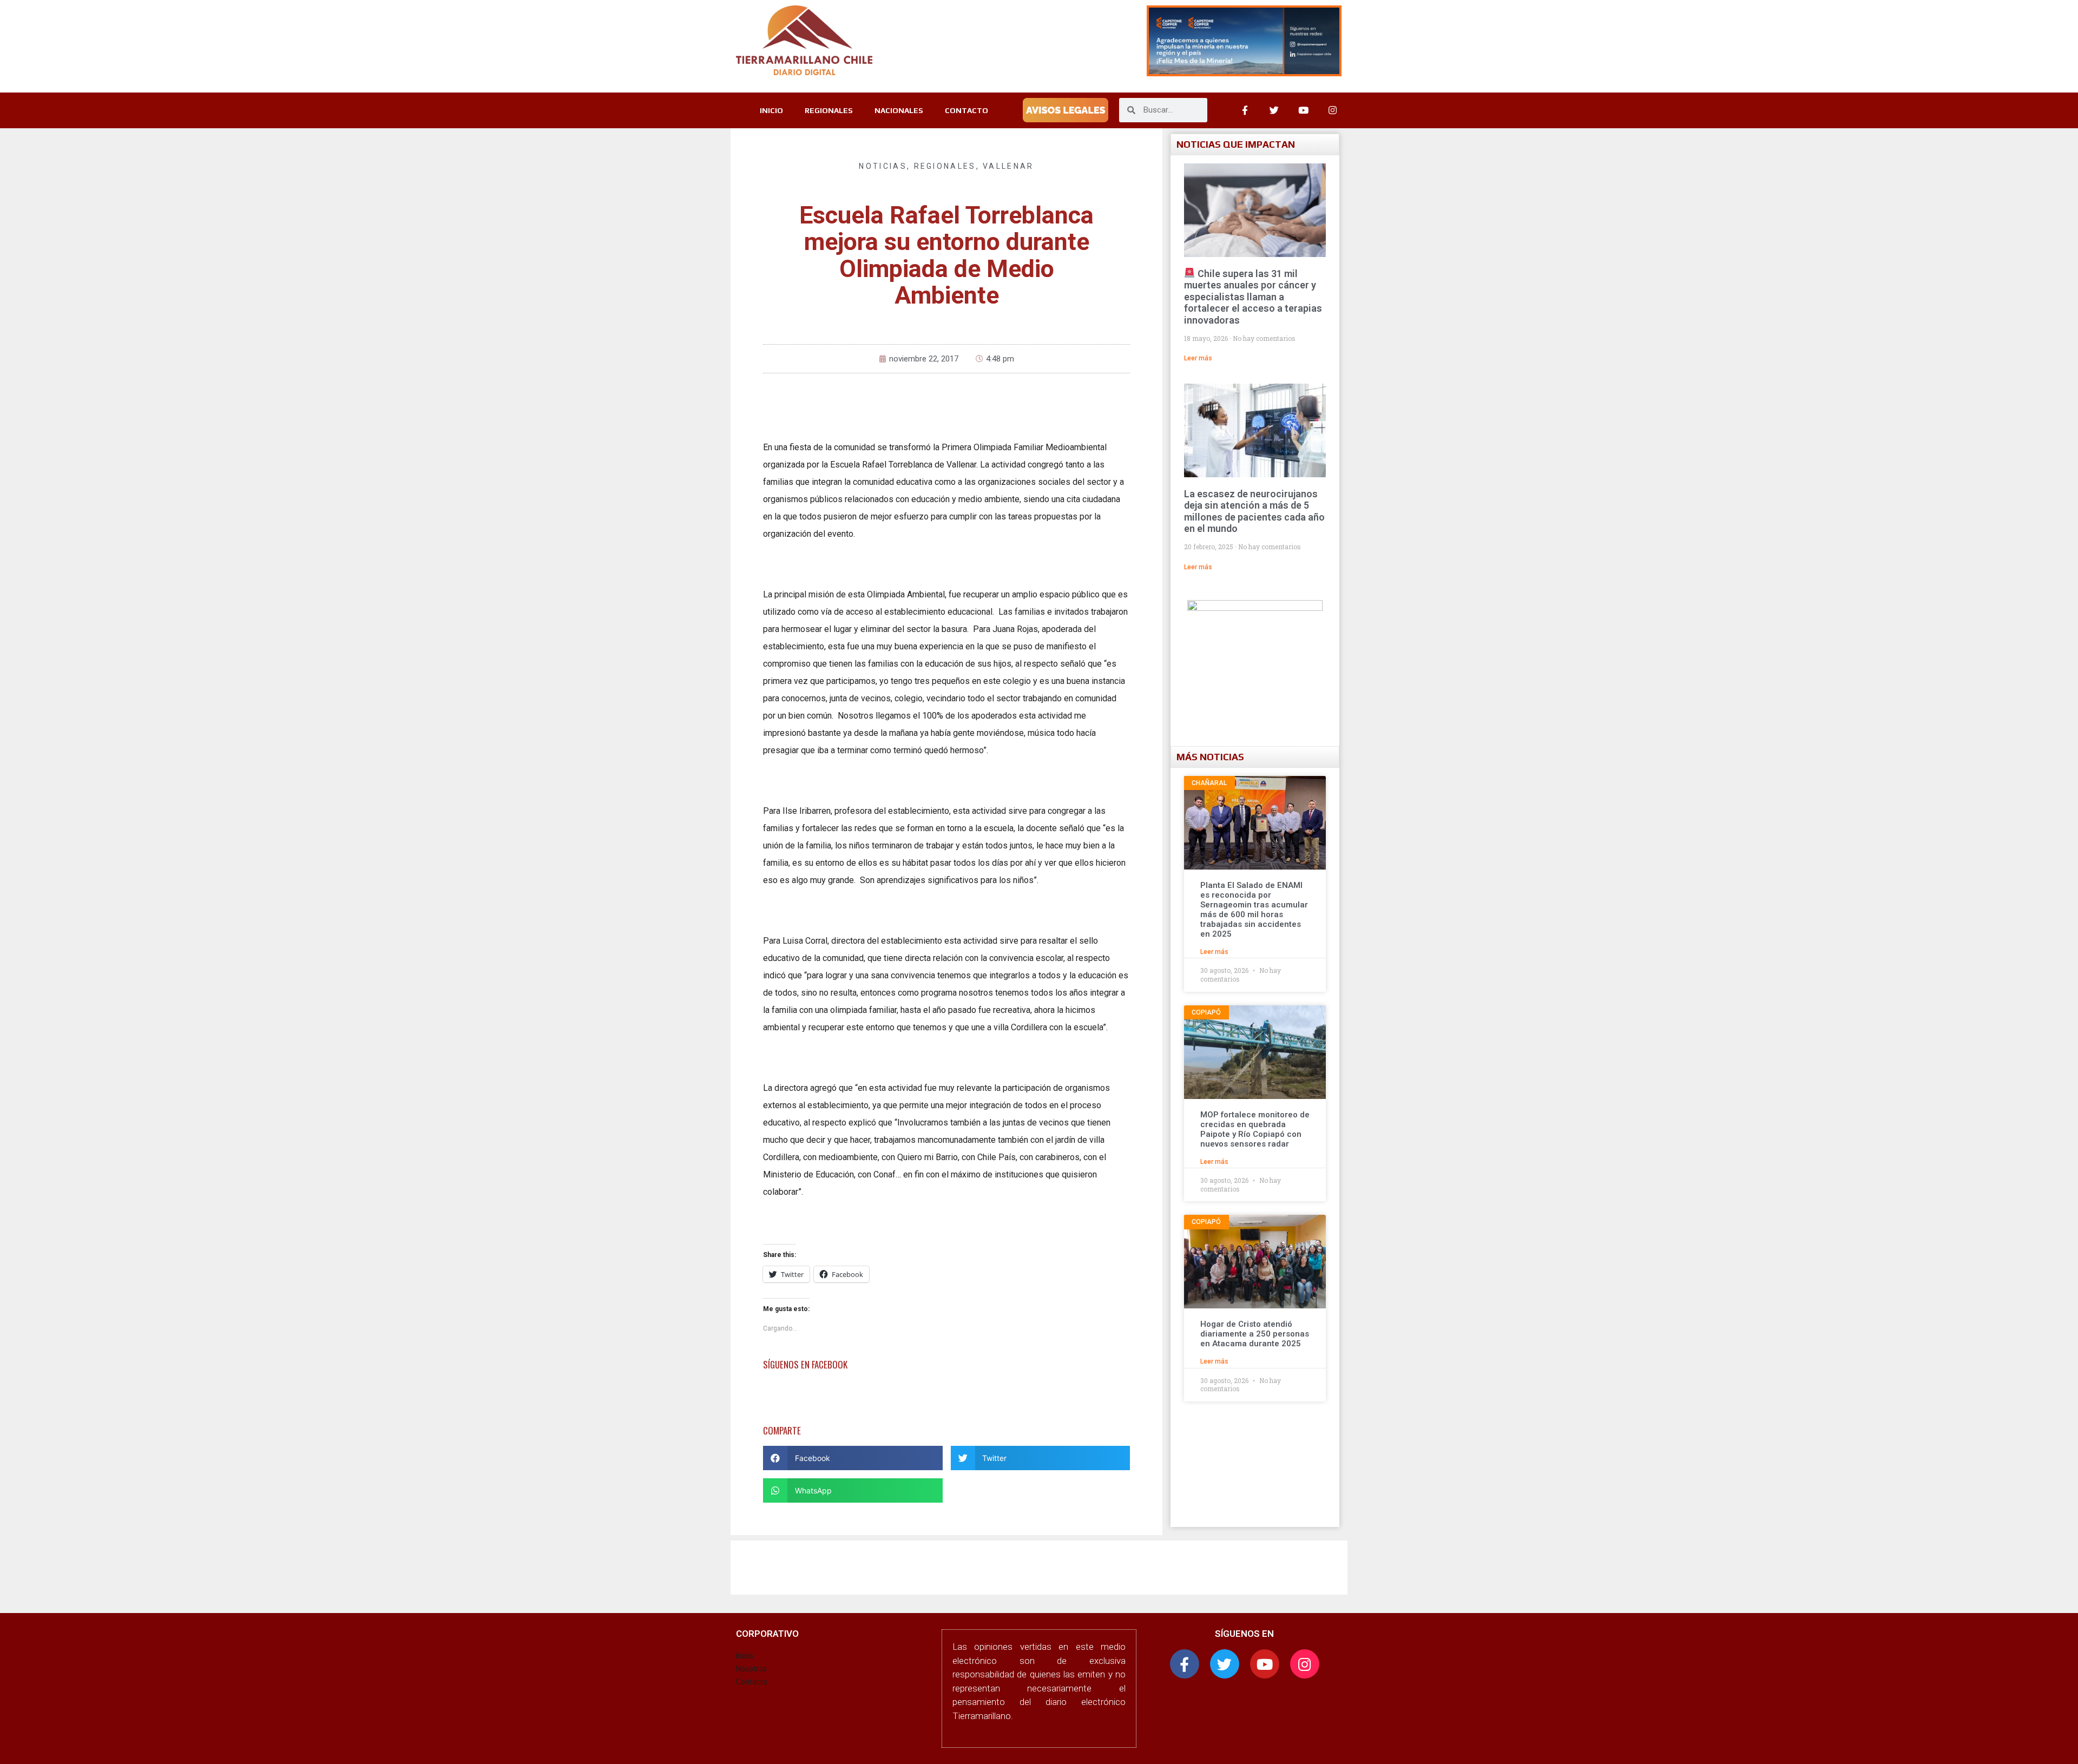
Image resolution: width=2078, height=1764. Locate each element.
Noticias (883, 166)
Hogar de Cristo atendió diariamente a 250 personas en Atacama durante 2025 (1255, 1334)
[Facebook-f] (1185, 1664)
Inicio (745, 1656)
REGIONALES (829, 110)
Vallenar (1008, 166)
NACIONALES (899, 110)
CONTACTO (966, 110)
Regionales (945, 166)
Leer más (1198, 358)
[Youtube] (1304, 110)
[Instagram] (1333, 110)
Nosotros (751, 1669)
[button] (853, 1458)
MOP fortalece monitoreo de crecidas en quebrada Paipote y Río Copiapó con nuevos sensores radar (1255, 1129)
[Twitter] (1274, 110)
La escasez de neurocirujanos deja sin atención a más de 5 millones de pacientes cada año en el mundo (1254, 511)
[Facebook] (1245, 110)
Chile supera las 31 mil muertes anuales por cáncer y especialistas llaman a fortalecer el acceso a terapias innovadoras (1253, 297)
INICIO (771, 110)
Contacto (752, 1682)
